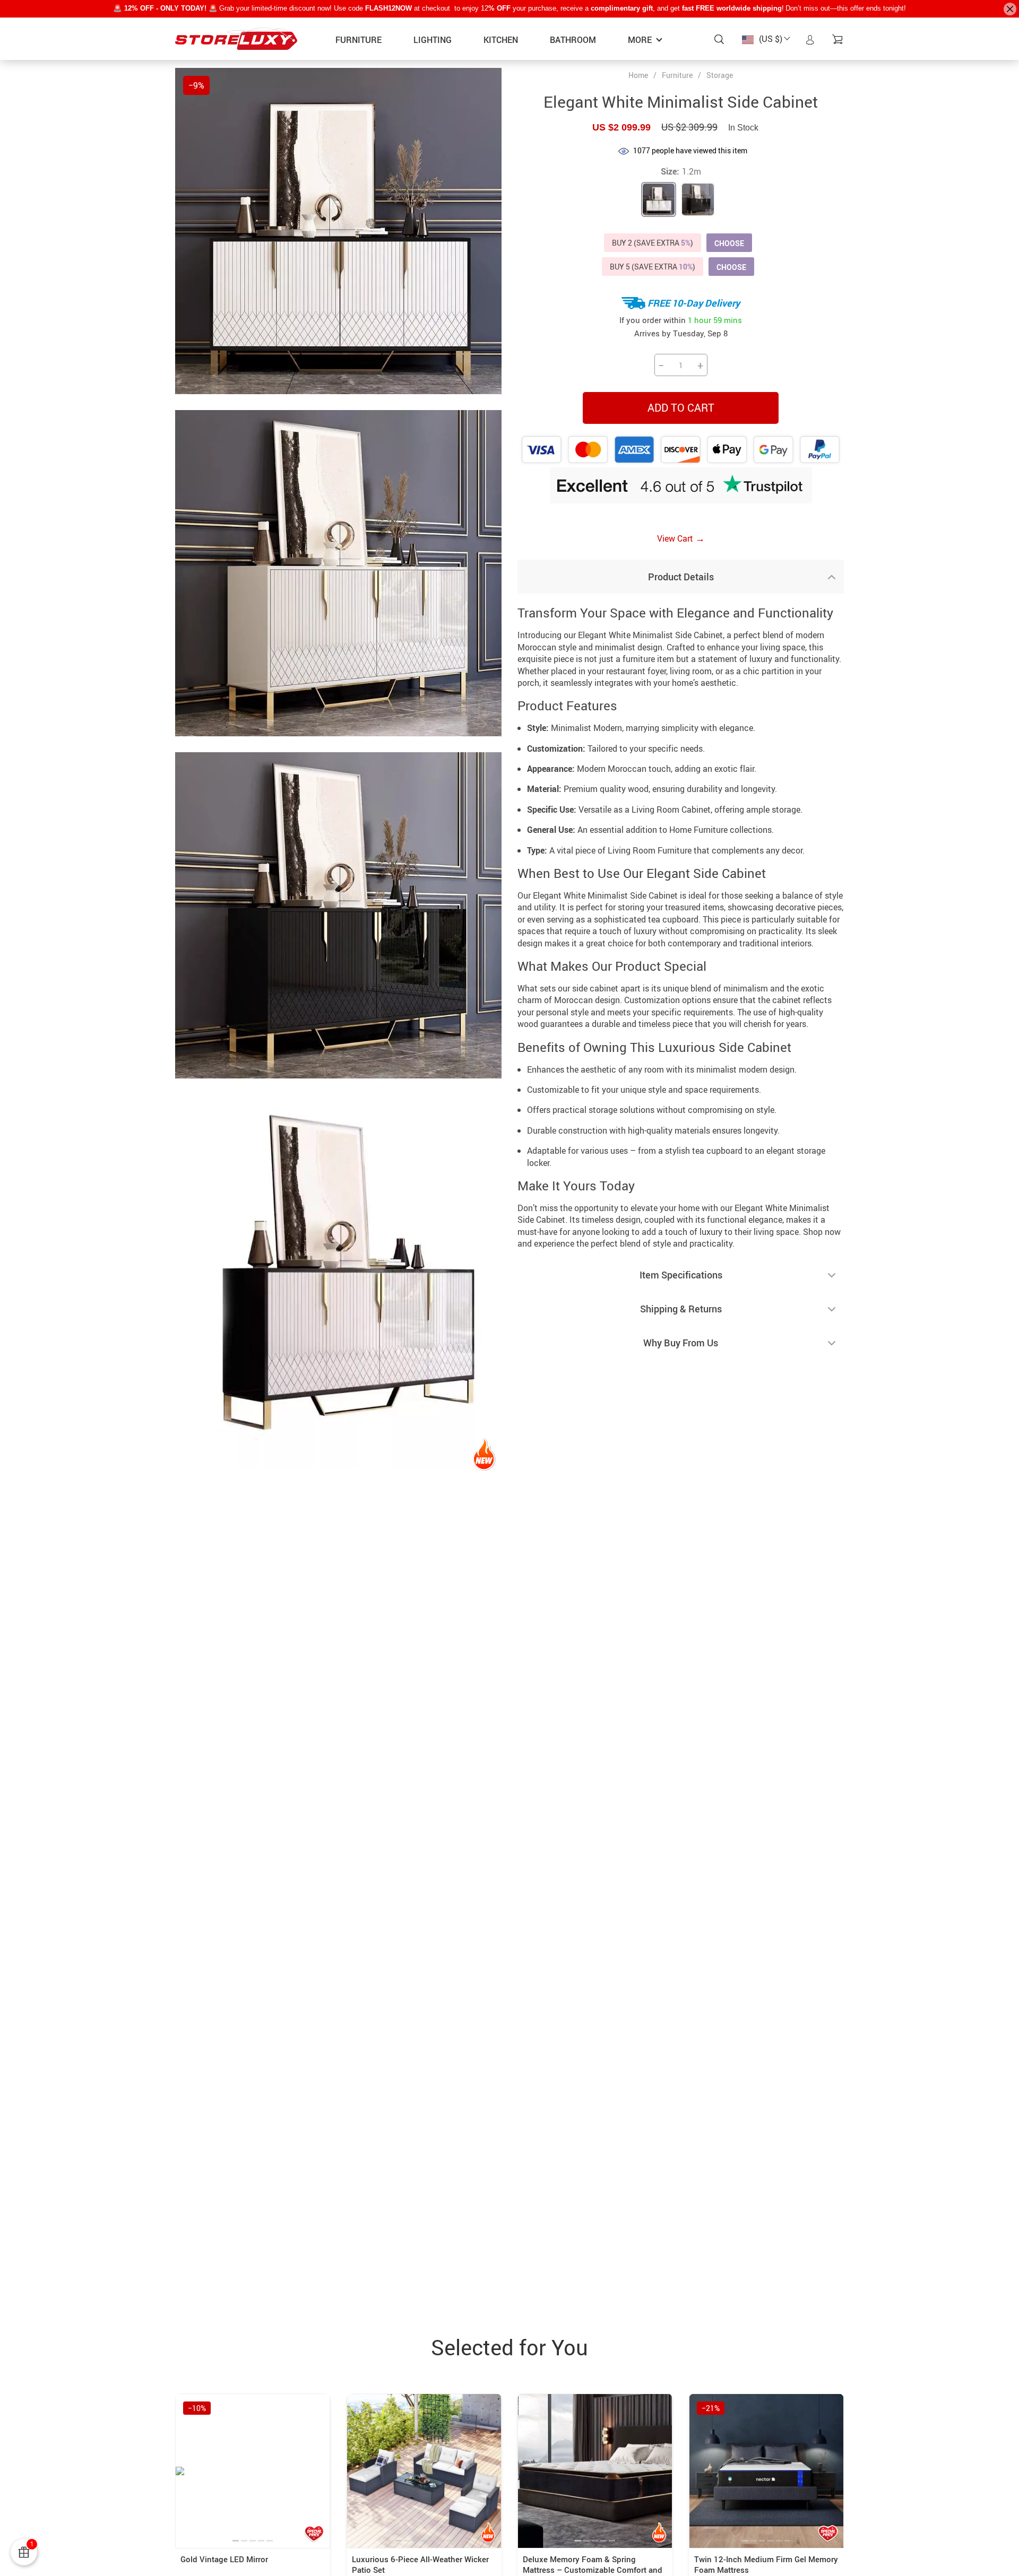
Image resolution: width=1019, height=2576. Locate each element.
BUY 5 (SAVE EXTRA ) (653, 267)
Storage (720, 75)
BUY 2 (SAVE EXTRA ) (653, 243)
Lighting (433, 40)
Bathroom (573, 40)
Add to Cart (681, 408)
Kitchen (501, 40)
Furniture (359, 40)
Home (638, 75)
